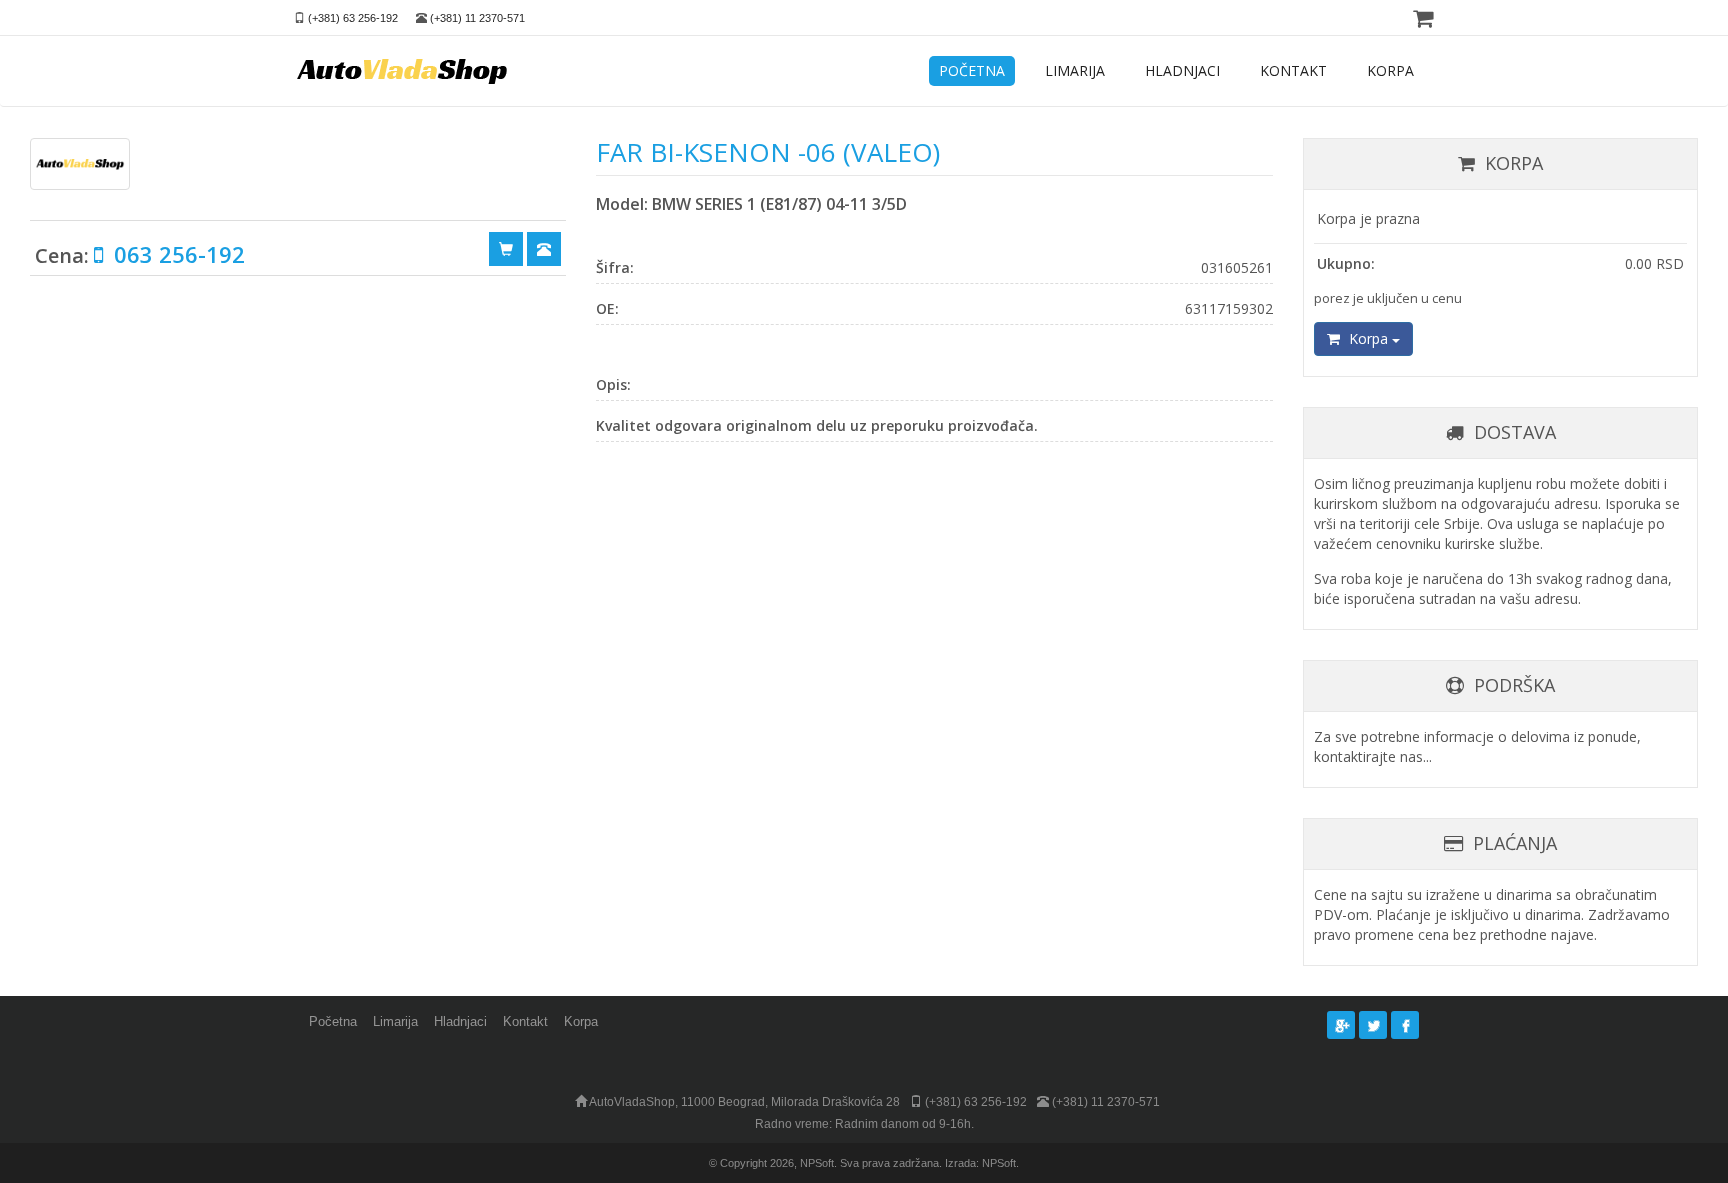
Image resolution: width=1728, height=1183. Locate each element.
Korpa (1368, 338)
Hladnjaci (460, 1021)
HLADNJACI (1182, 70)
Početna (333, 1021)
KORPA (1390, 70)
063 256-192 (176, 254)
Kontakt (525, 1021)
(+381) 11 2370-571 (477, 18)
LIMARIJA (1075, 70)
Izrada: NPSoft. (982, 1163)
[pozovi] (544, 248)
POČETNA (972, 70)
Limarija (395, 1021)
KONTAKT (1293, 70)
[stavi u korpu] (506, 248)
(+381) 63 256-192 (353, 18)
